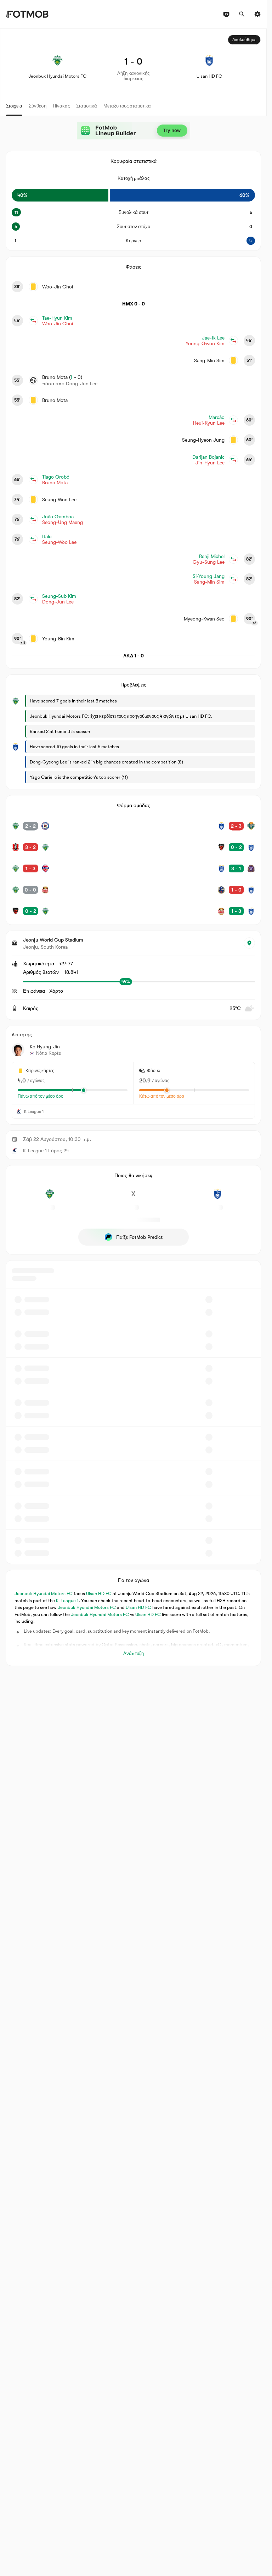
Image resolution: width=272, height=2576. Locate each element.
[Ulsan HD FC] (217, 1198)
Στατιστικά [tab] (87, 106)
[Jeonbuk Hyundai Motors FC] (49, 1198)
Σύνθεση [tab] (38, 106)
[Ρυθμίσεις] (257, 14)
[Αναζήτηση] (242, 14)
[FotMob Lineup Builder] (134, 131)
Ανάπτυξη (134, 1653)
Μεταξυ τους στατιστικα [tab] (127, 106)
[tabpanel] (133, 847)
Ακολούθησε (244, 40)
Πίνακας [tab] (61, 106)
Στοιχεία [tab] (14, 106)
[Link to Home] (27, 14)
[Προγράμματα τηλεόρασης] (226, 14)
